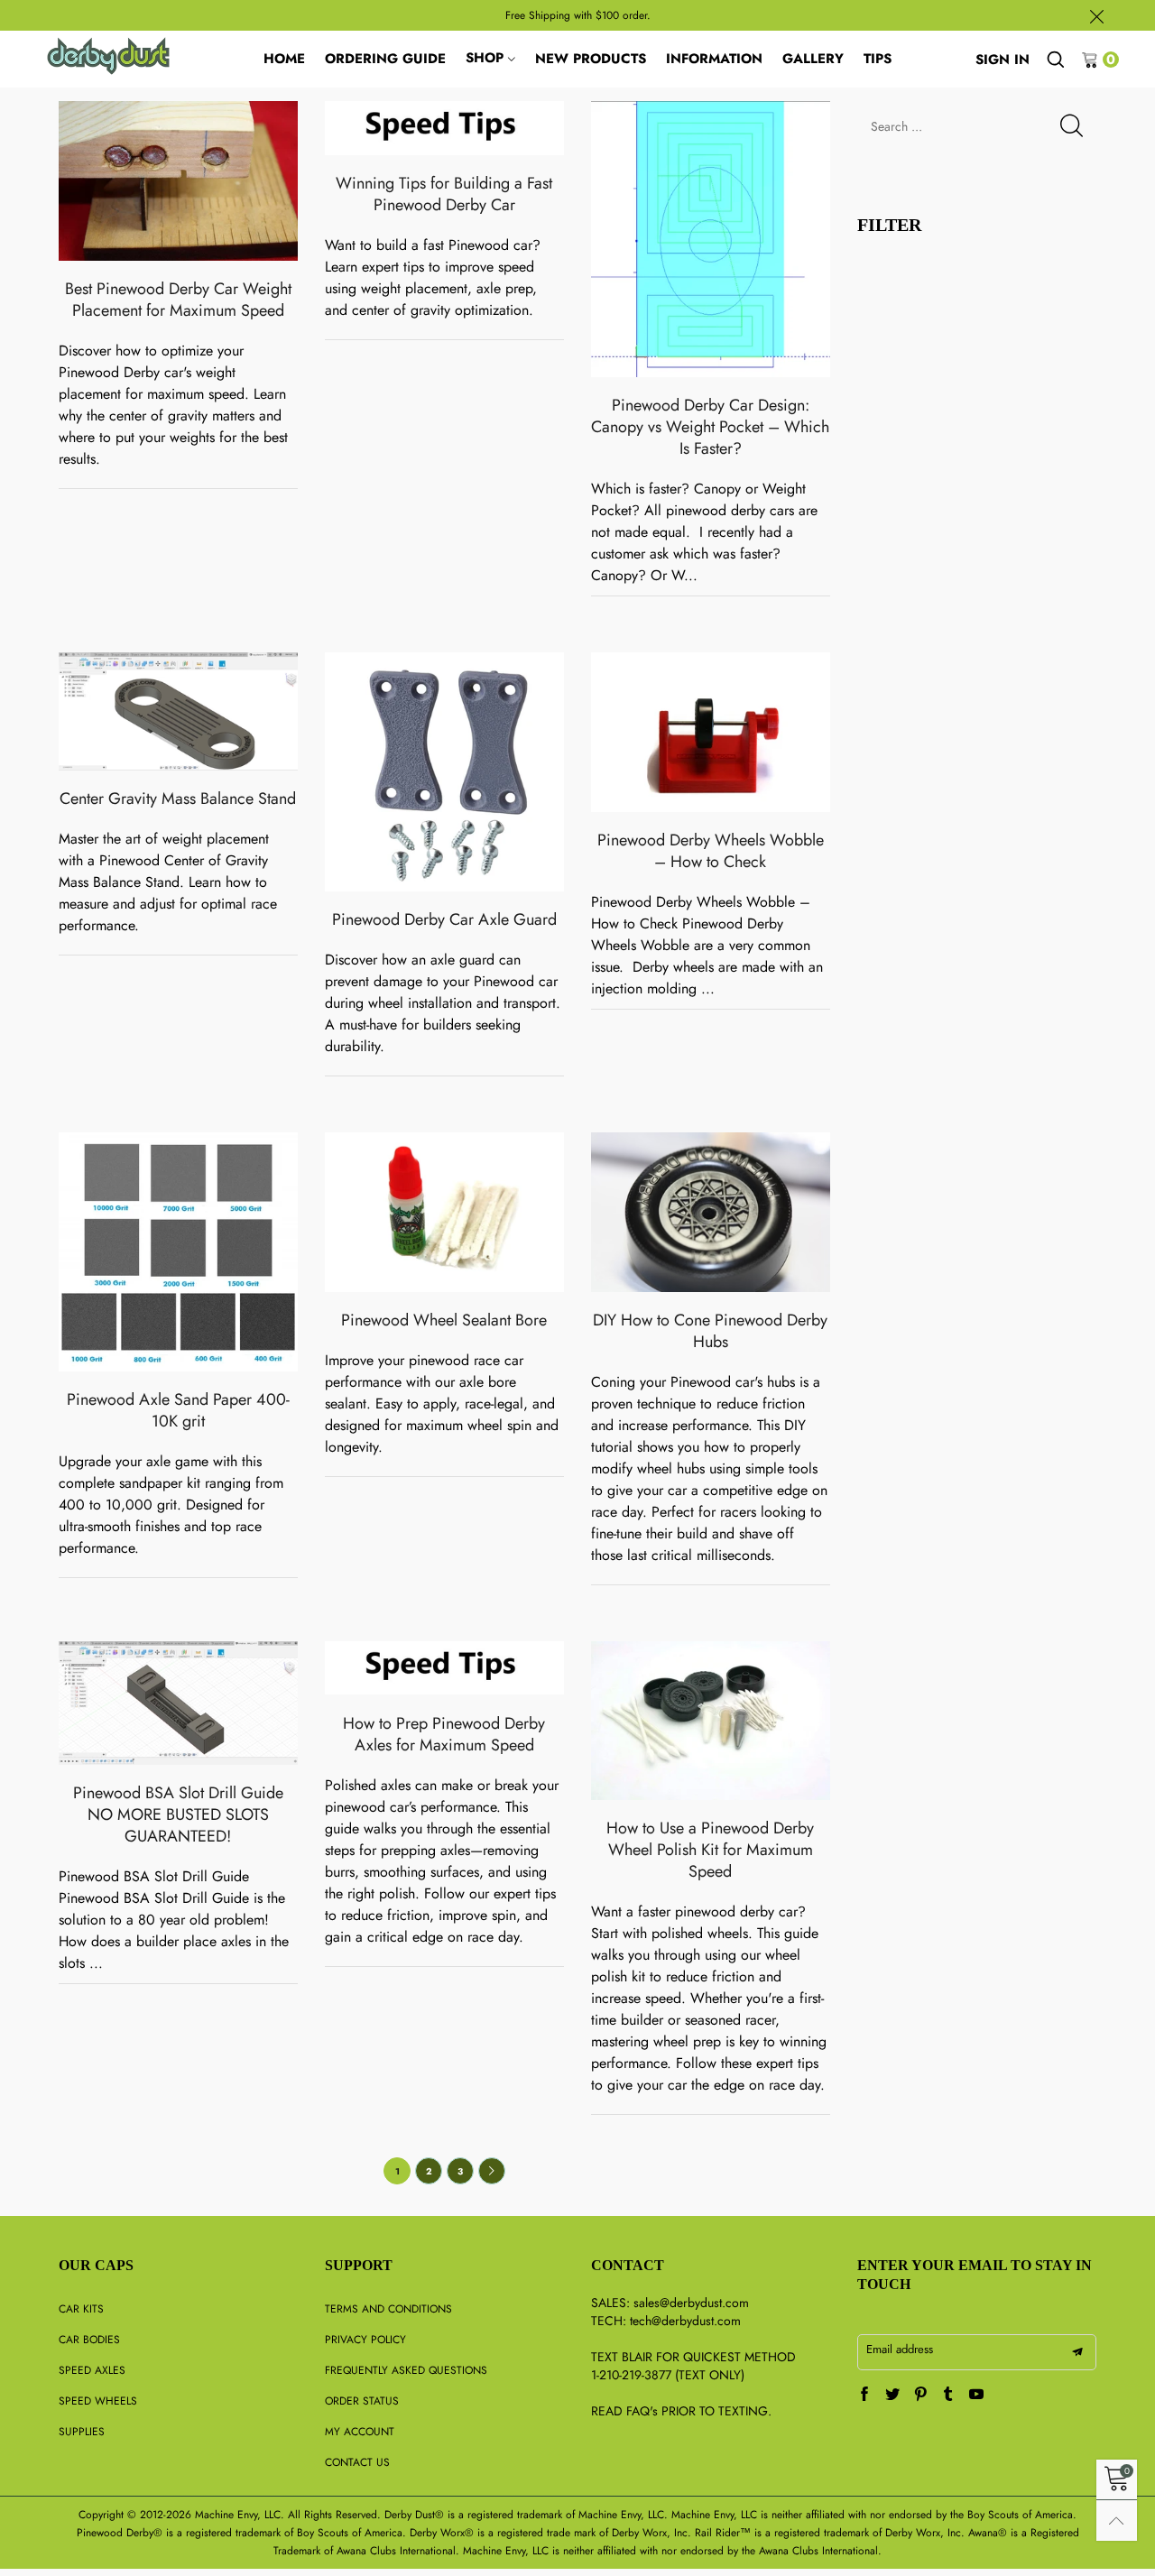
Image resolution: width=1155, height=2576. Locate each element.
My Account (360, 2432)
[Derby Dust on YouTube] (976, 2396)
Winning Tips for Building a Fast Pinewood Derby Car (444, 194)
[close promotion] (1096, 15)
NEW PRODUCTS (591, 59)
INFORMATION (714, 59)
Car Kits (81, 2309)
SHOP (485, 58)
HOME (284, 59)
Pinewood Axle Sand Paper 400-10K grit (178, 1410)
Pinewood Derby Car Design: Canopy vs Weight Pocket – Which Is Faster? (710, 427)
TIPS (878, 59)
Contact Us (357, 2462)
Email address (900, 2349)
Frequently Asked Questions (406, 2370)
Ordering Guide (385, 59)
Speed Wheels (98, 2401)
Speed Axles (92, 2370)
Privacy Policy (365, 2340)
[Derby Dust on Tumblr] (948, 2396)
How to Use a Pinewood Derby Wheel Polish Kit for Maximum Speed (710, 1850)
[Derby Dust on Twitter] (892, 2396)
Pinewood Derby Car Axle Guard (444, 919)
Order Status (362, 2401)
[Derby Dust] (109, 56)
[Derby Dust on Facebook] (864, 2396)
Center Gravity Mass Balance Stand (178, 799)
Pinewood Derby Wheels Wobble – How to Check (711, 851)
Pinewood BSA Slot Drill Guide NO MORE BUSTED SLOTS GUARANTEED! (178, 1814)
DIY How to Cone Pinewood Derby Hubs (710, 1331)
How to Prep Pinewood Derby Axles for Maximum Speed (444, 1734)
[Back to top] (1117, 2521)
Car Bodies (89, 2340)
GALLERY (813, 59)
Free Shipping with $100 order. (578, 15)
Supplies (82, 2432)
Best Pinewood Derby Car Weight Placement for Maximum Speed (178, 300)
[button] (1072, 126)
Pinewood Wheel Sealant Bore (444, 1320)
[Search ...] (1056, 60)
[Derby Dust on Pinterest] (920, 2396)
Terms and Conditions (388, 2309)
